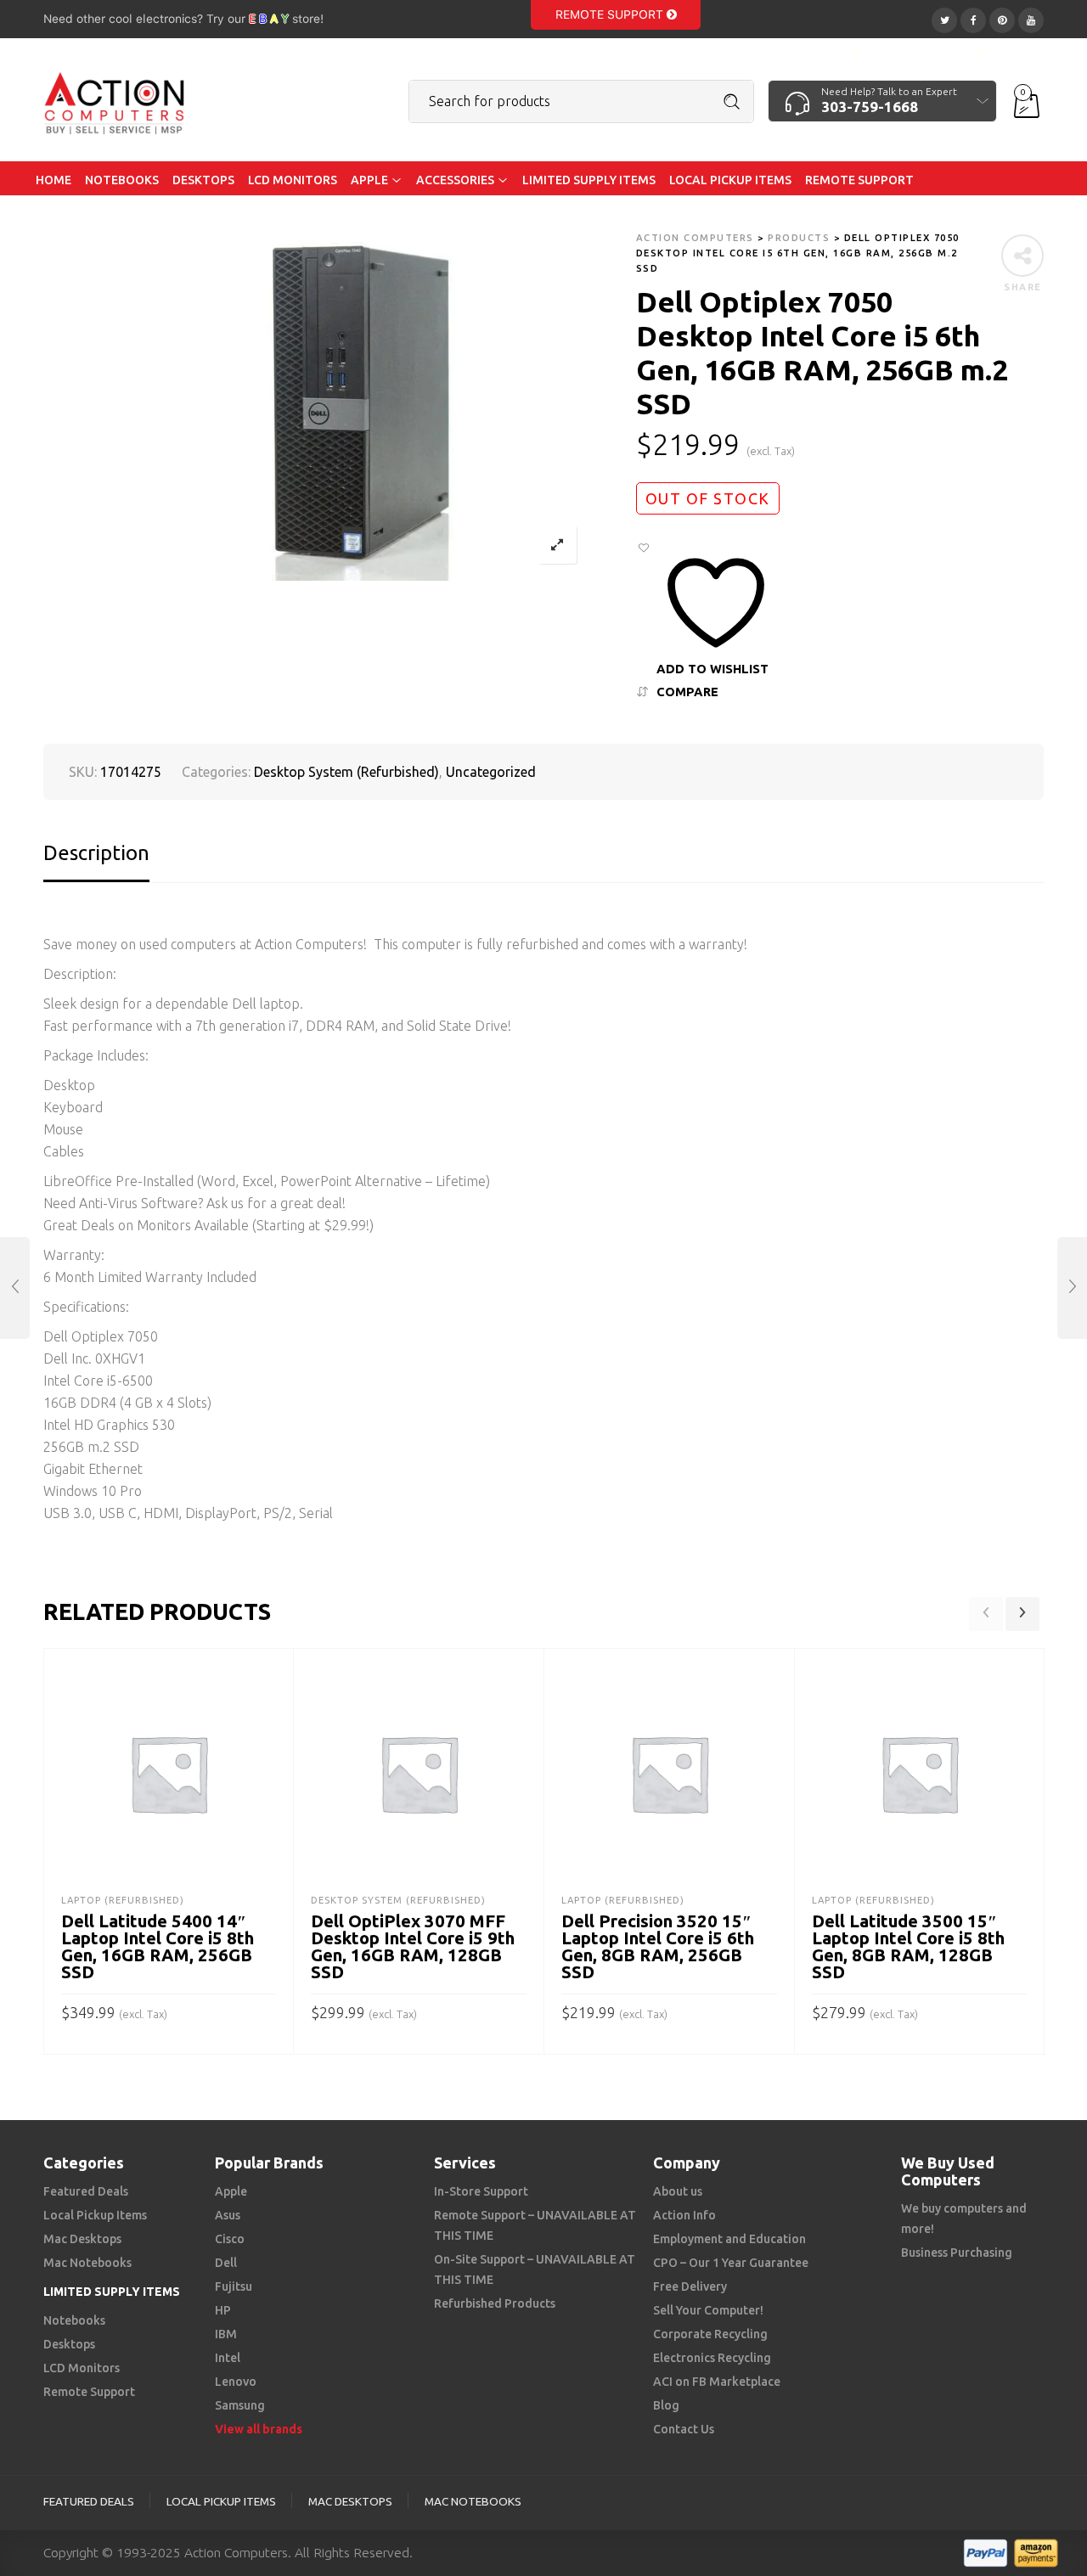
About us (678, 2191)
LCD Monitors (82, 2368)
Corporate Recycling (710, 2334)
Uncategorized (491, 772)
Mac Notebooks (87, 2263)
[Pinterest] (1002, 18)
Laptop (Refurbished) (123, 1900)
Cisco (230, 2239)
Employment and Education (729, 2239)
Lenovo (236, 2382)
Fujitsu (234, 2286)
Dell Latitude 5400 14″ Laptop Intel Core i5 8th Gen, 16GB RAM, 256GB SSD (158, 1946)
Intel (228, 2358)
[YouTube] (1031, 18)
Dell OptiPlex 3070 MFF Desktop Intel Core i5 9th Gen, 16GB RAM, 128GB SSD (413, 1946)
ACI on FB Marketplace (717, 2382)
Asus (228, 2215)
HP (223, 2310)
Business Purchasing (957, 2253)
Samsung (240, 2405)
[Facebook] (973, 18)
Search (732, 102)
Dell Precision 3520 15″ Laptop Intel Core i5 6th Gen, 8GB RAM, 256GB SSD (658, 1946)
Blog (666, 2405)
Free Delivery (690, 2286)
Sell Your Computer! (708, 2310)
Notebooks (74, 2320)
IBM (226, 2334)
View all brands (259, 2429)
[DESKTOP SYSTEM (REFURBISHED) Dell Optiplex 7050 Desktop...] (1072, 1288)
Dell (226, 2263)
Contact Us (684, 2429)
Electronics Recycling (712, 2358)
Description (96, 853)
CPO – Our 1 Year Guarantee (731, 2263)
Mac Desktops (82, 2239)
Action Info (684, 2215)
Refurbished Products (495, 2303)
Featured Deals (86, 2191)
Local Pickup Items (95, 2215)
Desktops (69, 2344)
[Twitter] (944, 18)
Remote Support (611, 14)
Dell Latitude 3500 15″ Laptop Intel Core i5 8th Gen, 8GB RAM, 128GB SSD (908, 1946)
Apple (231, 2191)
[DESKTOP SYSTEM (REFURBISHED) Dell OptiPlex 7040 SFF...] (15, 1288)
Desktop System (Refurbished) (346, 772)
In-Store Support (481, 2191)
